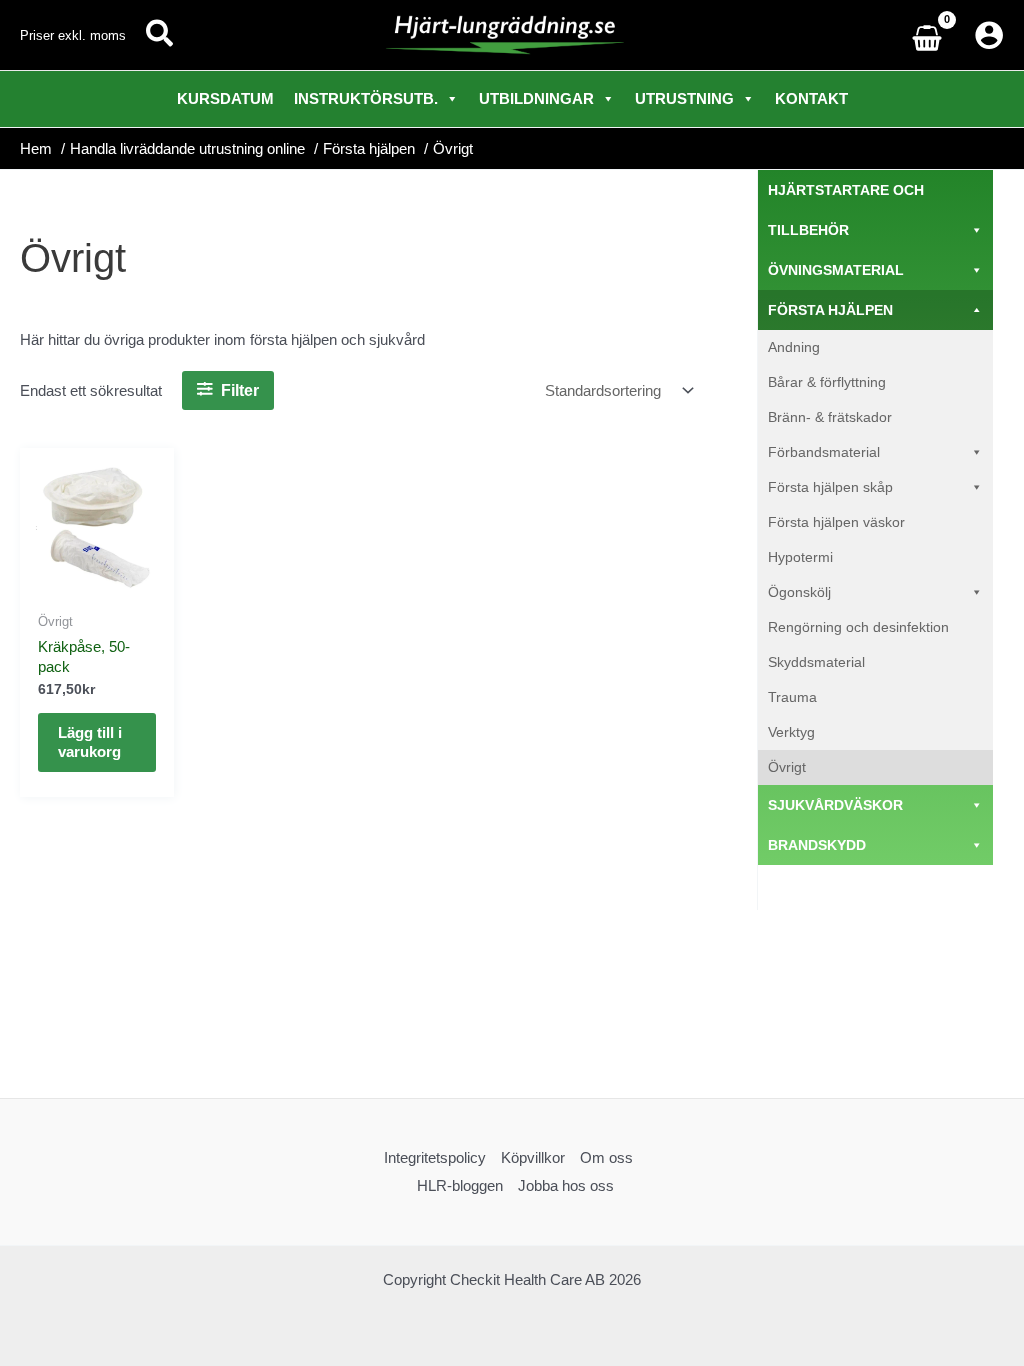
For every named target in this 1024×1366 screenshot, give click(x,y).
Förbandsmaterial (824, 452)
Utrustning (684, 98)
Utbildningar (536, 98)
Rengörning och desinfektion (858, 627)
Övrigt (787, 767)
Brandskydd (817, 845)
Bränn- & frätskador (830, 417)
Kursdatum (225, 98)
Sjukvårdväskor (835, 805)
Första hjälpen (830, 310)
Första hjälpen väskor (836, 522)
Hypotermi (800, 557)
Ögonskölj (799, 592)
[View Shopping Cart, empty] (932, 35)
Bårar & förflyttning (827, 382)
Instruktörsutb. (366, 98)
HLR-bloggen (460, 1185)
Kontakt (811, 98)
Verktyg (791, 732)
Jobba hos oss (566, 1185)
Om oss (606, 1157)
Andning (794, 347)
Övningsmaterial (836, 270)
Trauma (792, 697)
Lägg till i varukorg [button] (90, 742)
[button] (160, 35)
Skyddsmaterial (816, 662)
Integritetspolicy (435, 1157)
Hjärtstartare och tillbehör (846, 210)
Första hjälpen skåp (830, 487)
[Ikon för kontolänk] (989, 35)
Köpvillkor (533, 1157)
